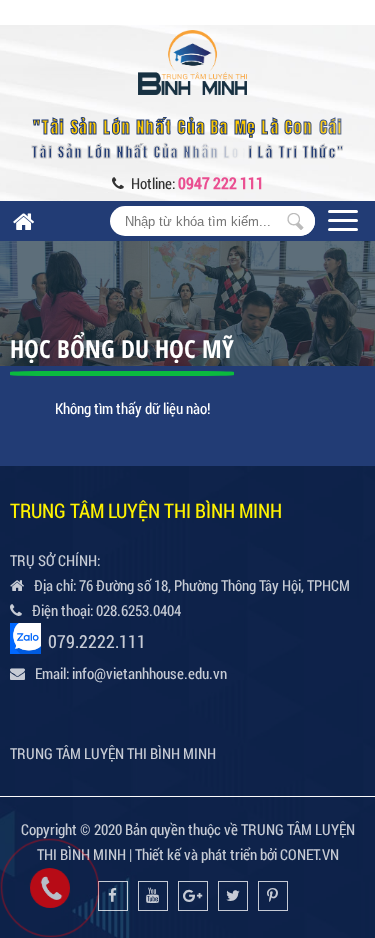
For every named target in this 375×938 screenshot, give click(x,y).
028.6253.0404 (138, 610)
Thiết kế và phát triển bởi (206, 854)
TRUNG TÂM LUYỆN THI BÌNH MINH (113, 753)
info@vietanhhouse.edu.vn (149, 673)
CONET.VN (309, 854)
